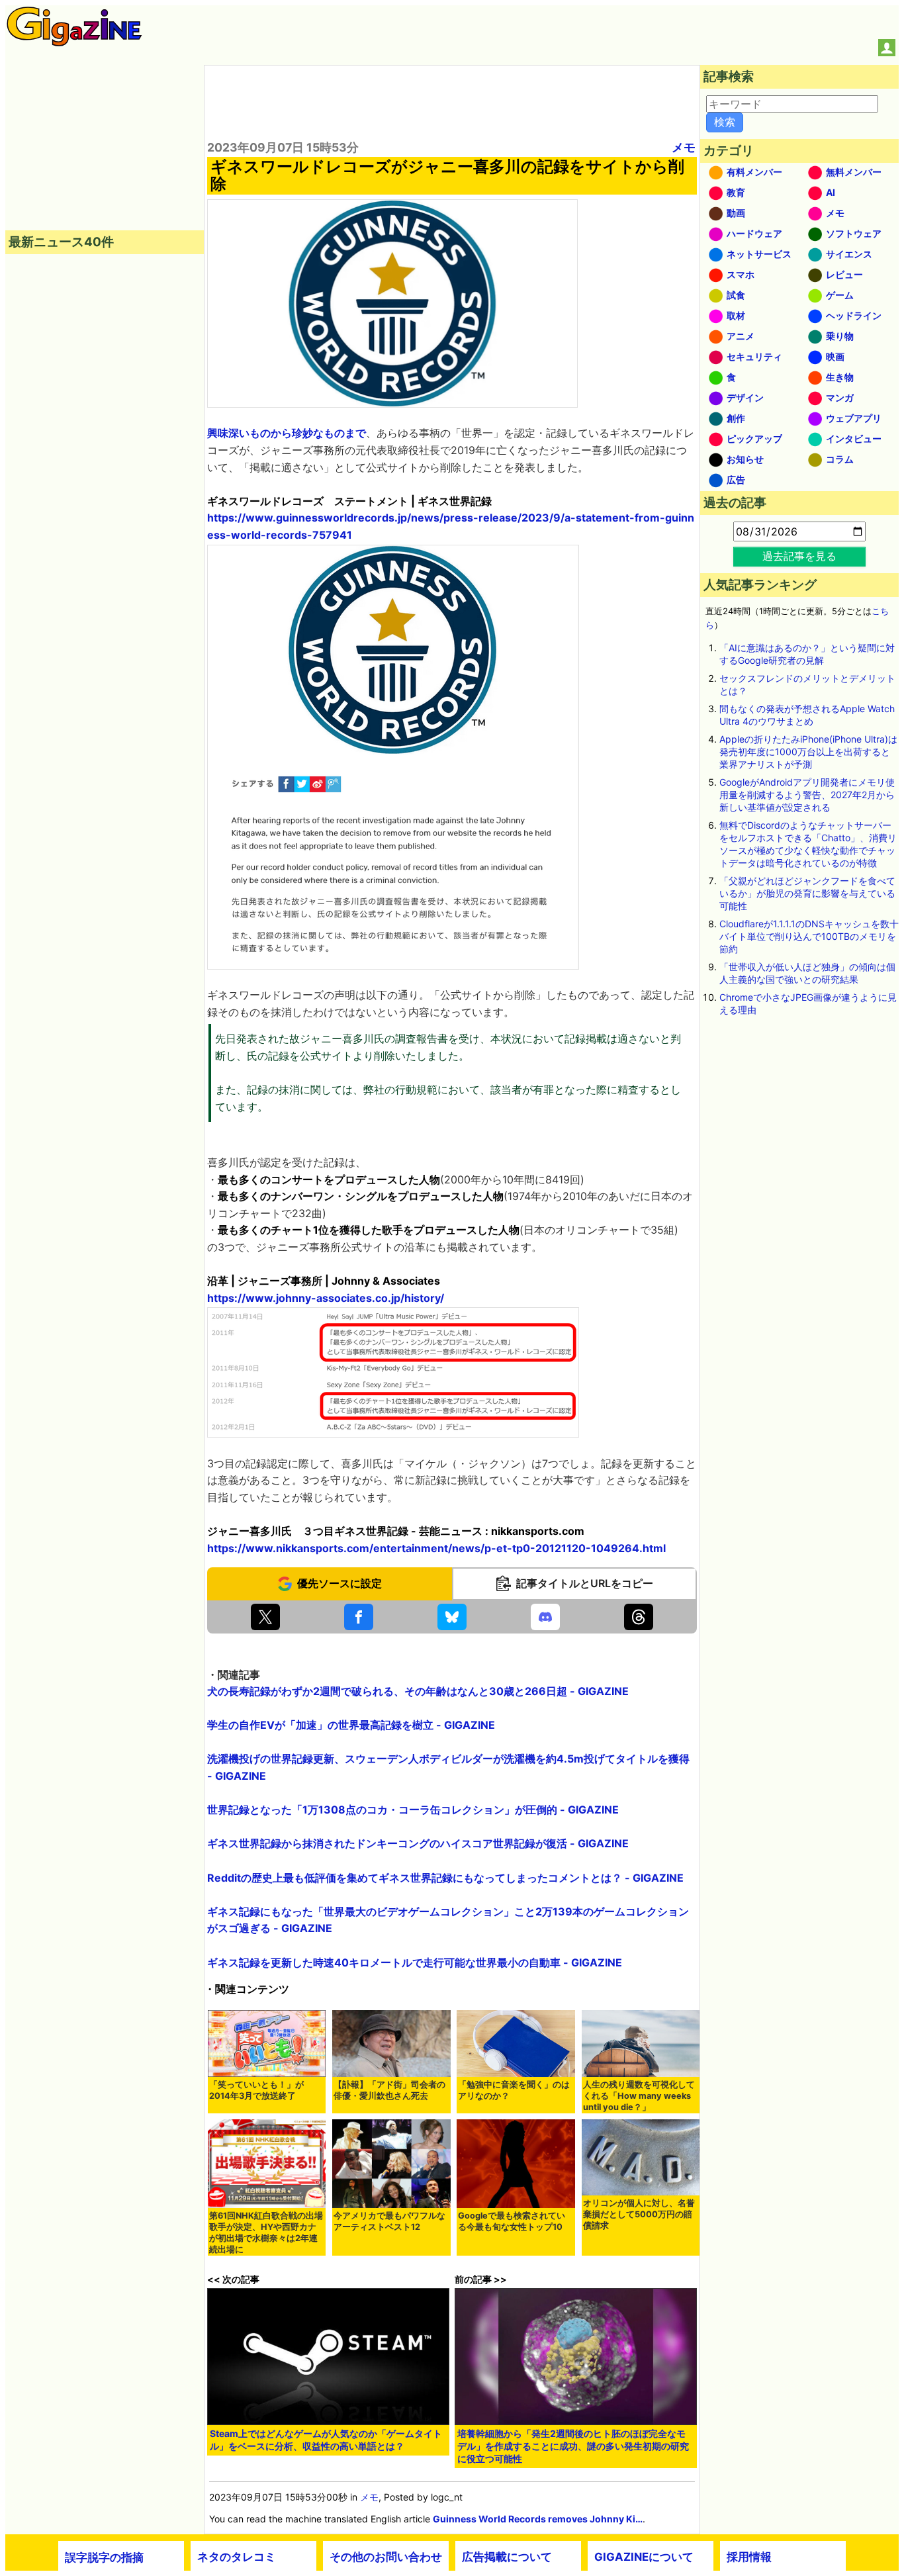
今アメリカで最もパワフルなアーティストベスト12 (389, 2221)
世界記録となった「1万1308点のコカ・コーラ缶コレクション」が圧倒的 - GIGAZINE (413, 1810)
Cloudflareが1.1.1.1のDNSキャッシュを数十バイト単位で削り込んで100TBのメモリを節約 (809, 936)
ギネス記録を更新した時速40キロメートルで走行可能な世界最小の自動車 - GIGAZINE (415, 1962)
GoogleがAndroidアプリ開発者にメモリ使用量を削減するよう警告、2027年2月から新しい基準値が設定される (807, 795)
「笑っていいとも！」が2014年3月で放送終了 (256, 2090)
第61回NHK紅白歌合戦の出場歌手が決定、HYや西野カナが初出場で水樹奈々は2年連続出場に (266, 2232)
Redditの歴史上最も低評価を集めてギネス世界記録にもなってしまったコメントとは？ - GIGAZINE (445, 1878)
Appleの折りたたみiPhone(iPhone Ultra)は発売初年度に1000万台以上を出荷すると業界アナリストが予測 (808, 752)
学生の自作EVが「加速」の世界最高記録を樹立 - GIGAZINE (351, 1725)
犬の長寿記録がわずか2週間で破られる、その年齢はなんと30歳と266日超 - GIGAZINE (418, 1691)
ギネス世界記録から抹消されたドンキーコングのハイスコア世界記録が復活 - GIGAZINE (418, 1843)
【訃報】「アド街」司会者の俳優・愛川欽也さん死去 (389, 2090)
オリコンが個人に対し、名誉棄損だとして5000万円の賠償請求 (639, 2214)
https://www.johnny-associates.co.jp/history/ (326, 1298)
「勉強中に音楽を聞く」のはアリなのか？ (514, 2090)
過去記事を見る (799, 556)
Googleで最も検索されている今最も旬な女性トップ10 (512, 2221)
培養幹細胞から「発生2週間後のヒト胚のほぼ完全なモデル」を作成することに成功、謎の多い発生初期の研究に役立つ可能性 (573, 2446)
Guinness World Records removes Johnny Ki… (538, 2519)
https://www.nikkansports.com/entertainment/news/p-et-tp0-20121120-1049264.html (436, 1548)
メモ (684, 147)
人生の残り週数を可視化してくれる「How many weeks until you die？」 (639, 2096)
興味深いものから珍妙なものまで (287, 433)
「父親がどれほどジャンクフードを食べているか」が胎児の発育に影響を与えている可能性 (807, 893)
